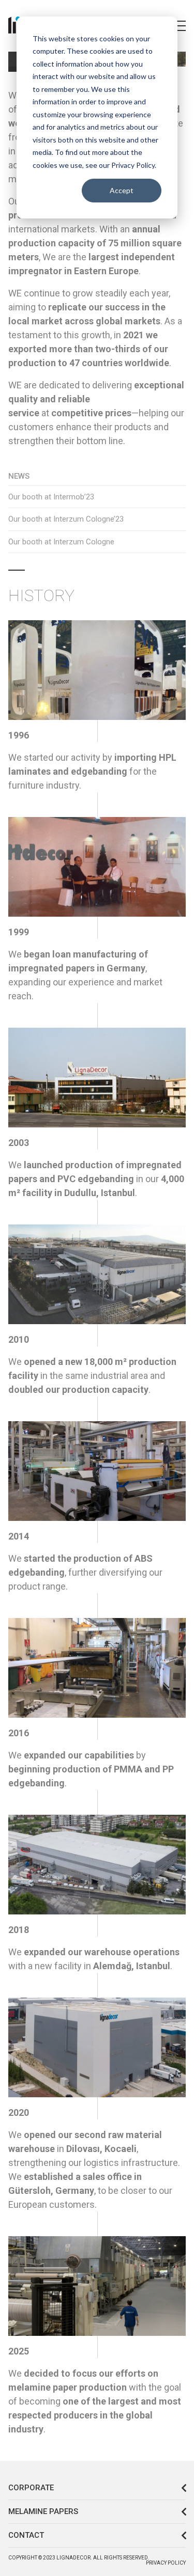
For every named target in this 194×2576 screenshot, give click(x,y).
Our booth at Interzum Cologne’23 (66, 519)
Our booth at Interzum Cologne (61, 542)
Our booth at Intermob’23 (51, 497)
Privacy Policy (166, 2563)
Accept (122, 190)
